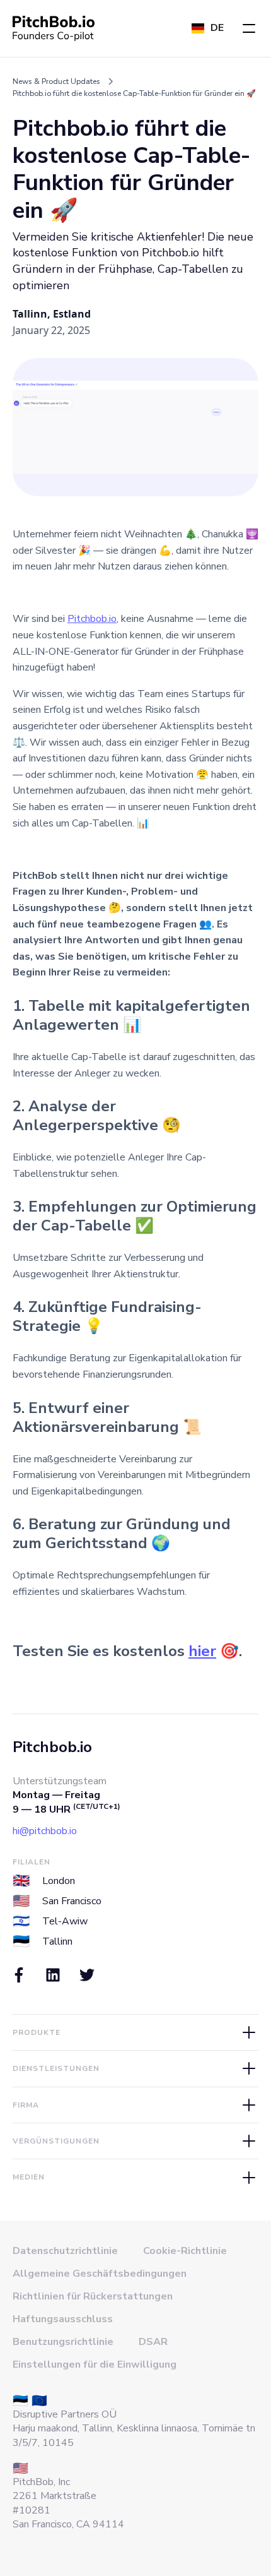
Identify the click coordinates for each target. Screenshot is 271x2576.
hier (202, 1651)
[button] (249, 28)
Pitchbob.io (92, 619)
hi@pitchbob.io (45, 1831)
